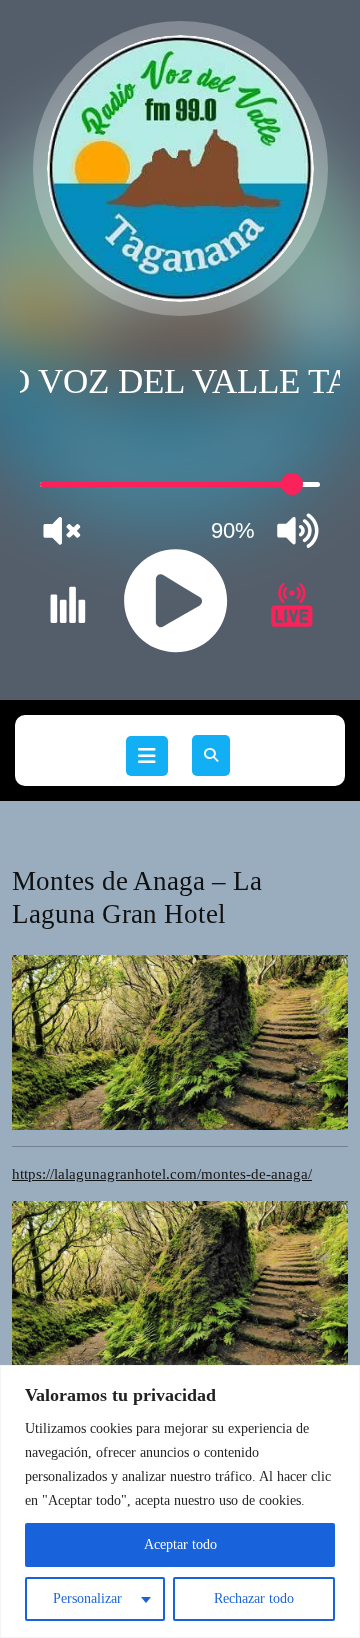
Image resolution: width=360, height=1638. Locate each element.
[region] (180, 1501)
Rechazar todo (254, 1598)
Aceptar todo (180, 1544)
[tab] (147, 756)
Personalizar (87, 1598)
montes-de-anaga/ (162, 1174)
